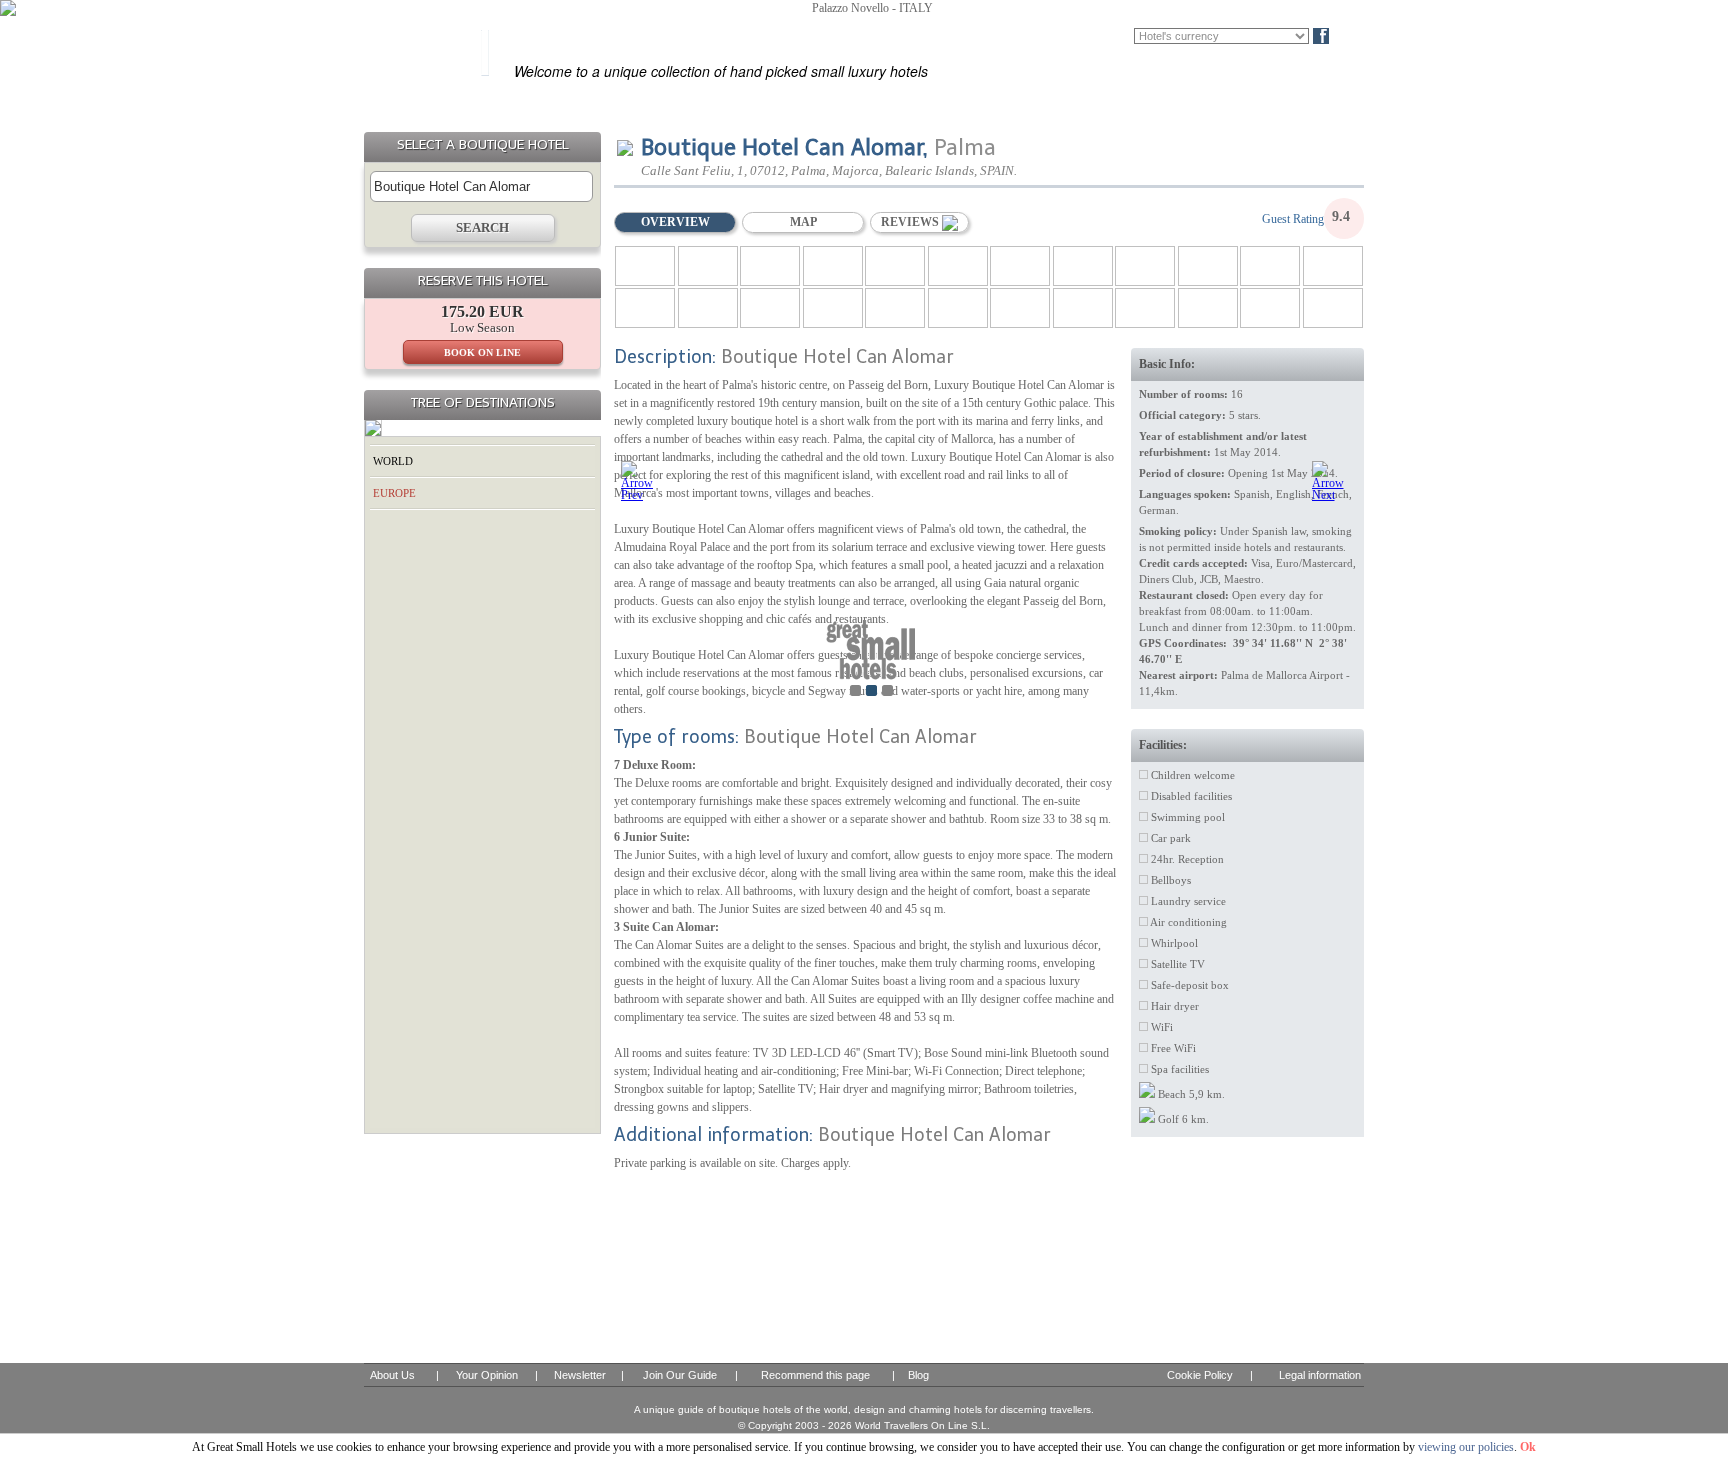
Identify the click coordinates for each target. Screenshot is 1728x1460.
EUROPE (394, 493)
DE (1121, 36)
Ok (1528, 1447)
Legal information (1320, 1375)
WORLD (393, 461)
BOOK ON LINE (482, 352)
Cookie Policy (1200, 1375)
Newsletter (580, 1375)
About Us (392, 1375)
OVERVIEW (675, 222)
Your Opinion (487, 1375)
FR (1092, 36)
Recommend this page (815, 1375)
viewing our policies (1466, 1447)
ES (1063, 36)
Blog (1354, 36)
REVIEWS (911, 222)
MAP (803, 222)
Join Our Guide (680, 1375)
